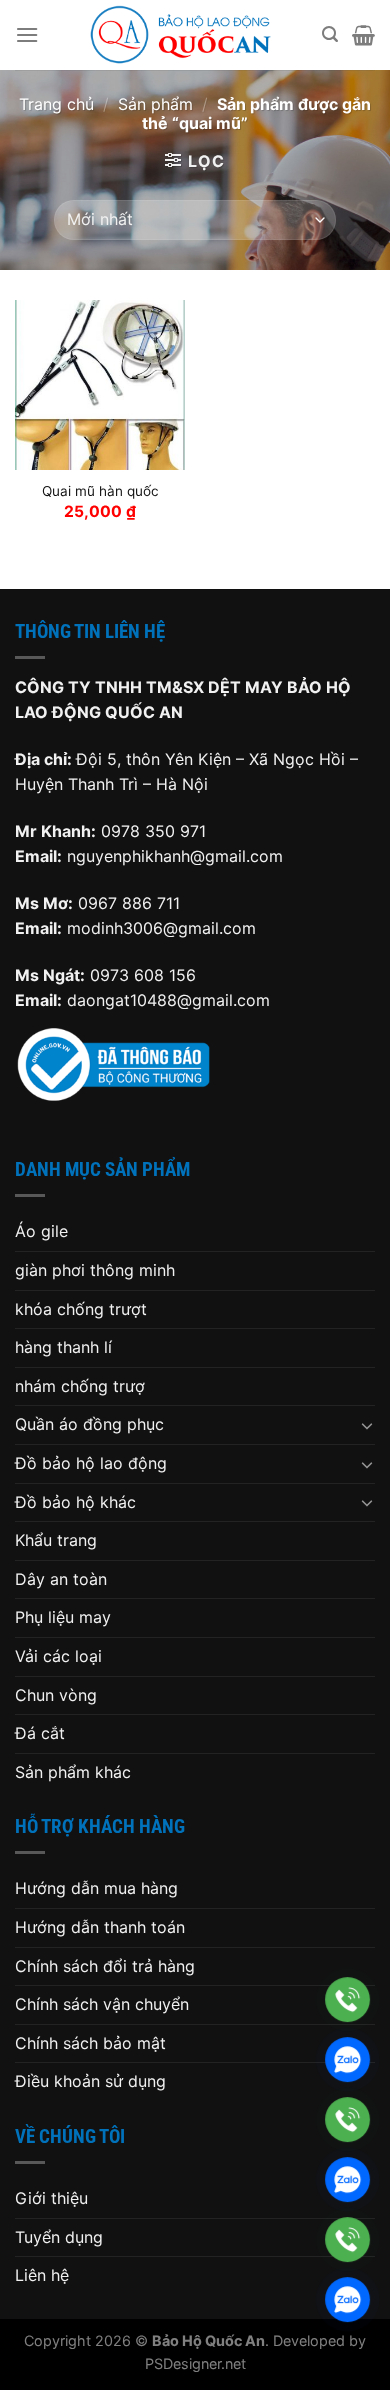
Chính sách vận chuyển (102, 2004)
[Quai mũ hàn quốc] (100, 385)
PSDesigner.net (195, 2363)
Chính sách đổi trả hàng (105, 1966)
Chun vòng (56, 1695)
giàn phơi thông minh (95, 1270)
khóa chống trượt (81, 1309)
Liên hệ (42, 2275)
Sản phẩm (155, 104)
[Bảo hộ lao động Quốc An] (180, 35)
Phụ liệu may (63, 1617)
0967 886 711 (129, 903)
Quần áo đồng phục (89, 1424)
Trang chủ (56, 104)
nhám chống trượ (80, 1386)
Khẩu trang (56, 1540)
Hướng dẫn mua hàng (96, 1888)
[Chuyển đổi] (367, 1425)
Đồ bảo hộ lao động (91, 1463)
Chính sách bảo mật (90, 2043)
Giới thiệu (51, 2198)
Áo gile (41, 1231)
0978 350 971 (153, 831)
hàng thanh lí (63, 1347)
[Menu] (27, 34)
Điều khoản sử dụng (90, 2081)
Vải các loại (58, 1656)
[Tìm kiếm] (330, 34)
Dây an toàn (61, 1579)
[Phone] (347, 1999)
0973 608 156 (143, 975)
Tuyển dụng (59, 2237)
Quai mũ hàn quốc (100, 491)
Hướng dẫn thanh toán (100, 1927)
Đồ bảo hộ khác (75, 1502)
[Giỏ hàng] (363, 35)
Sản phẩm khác (73, 1772)
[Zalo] (347, 2059)
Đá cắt (40, 1733)
